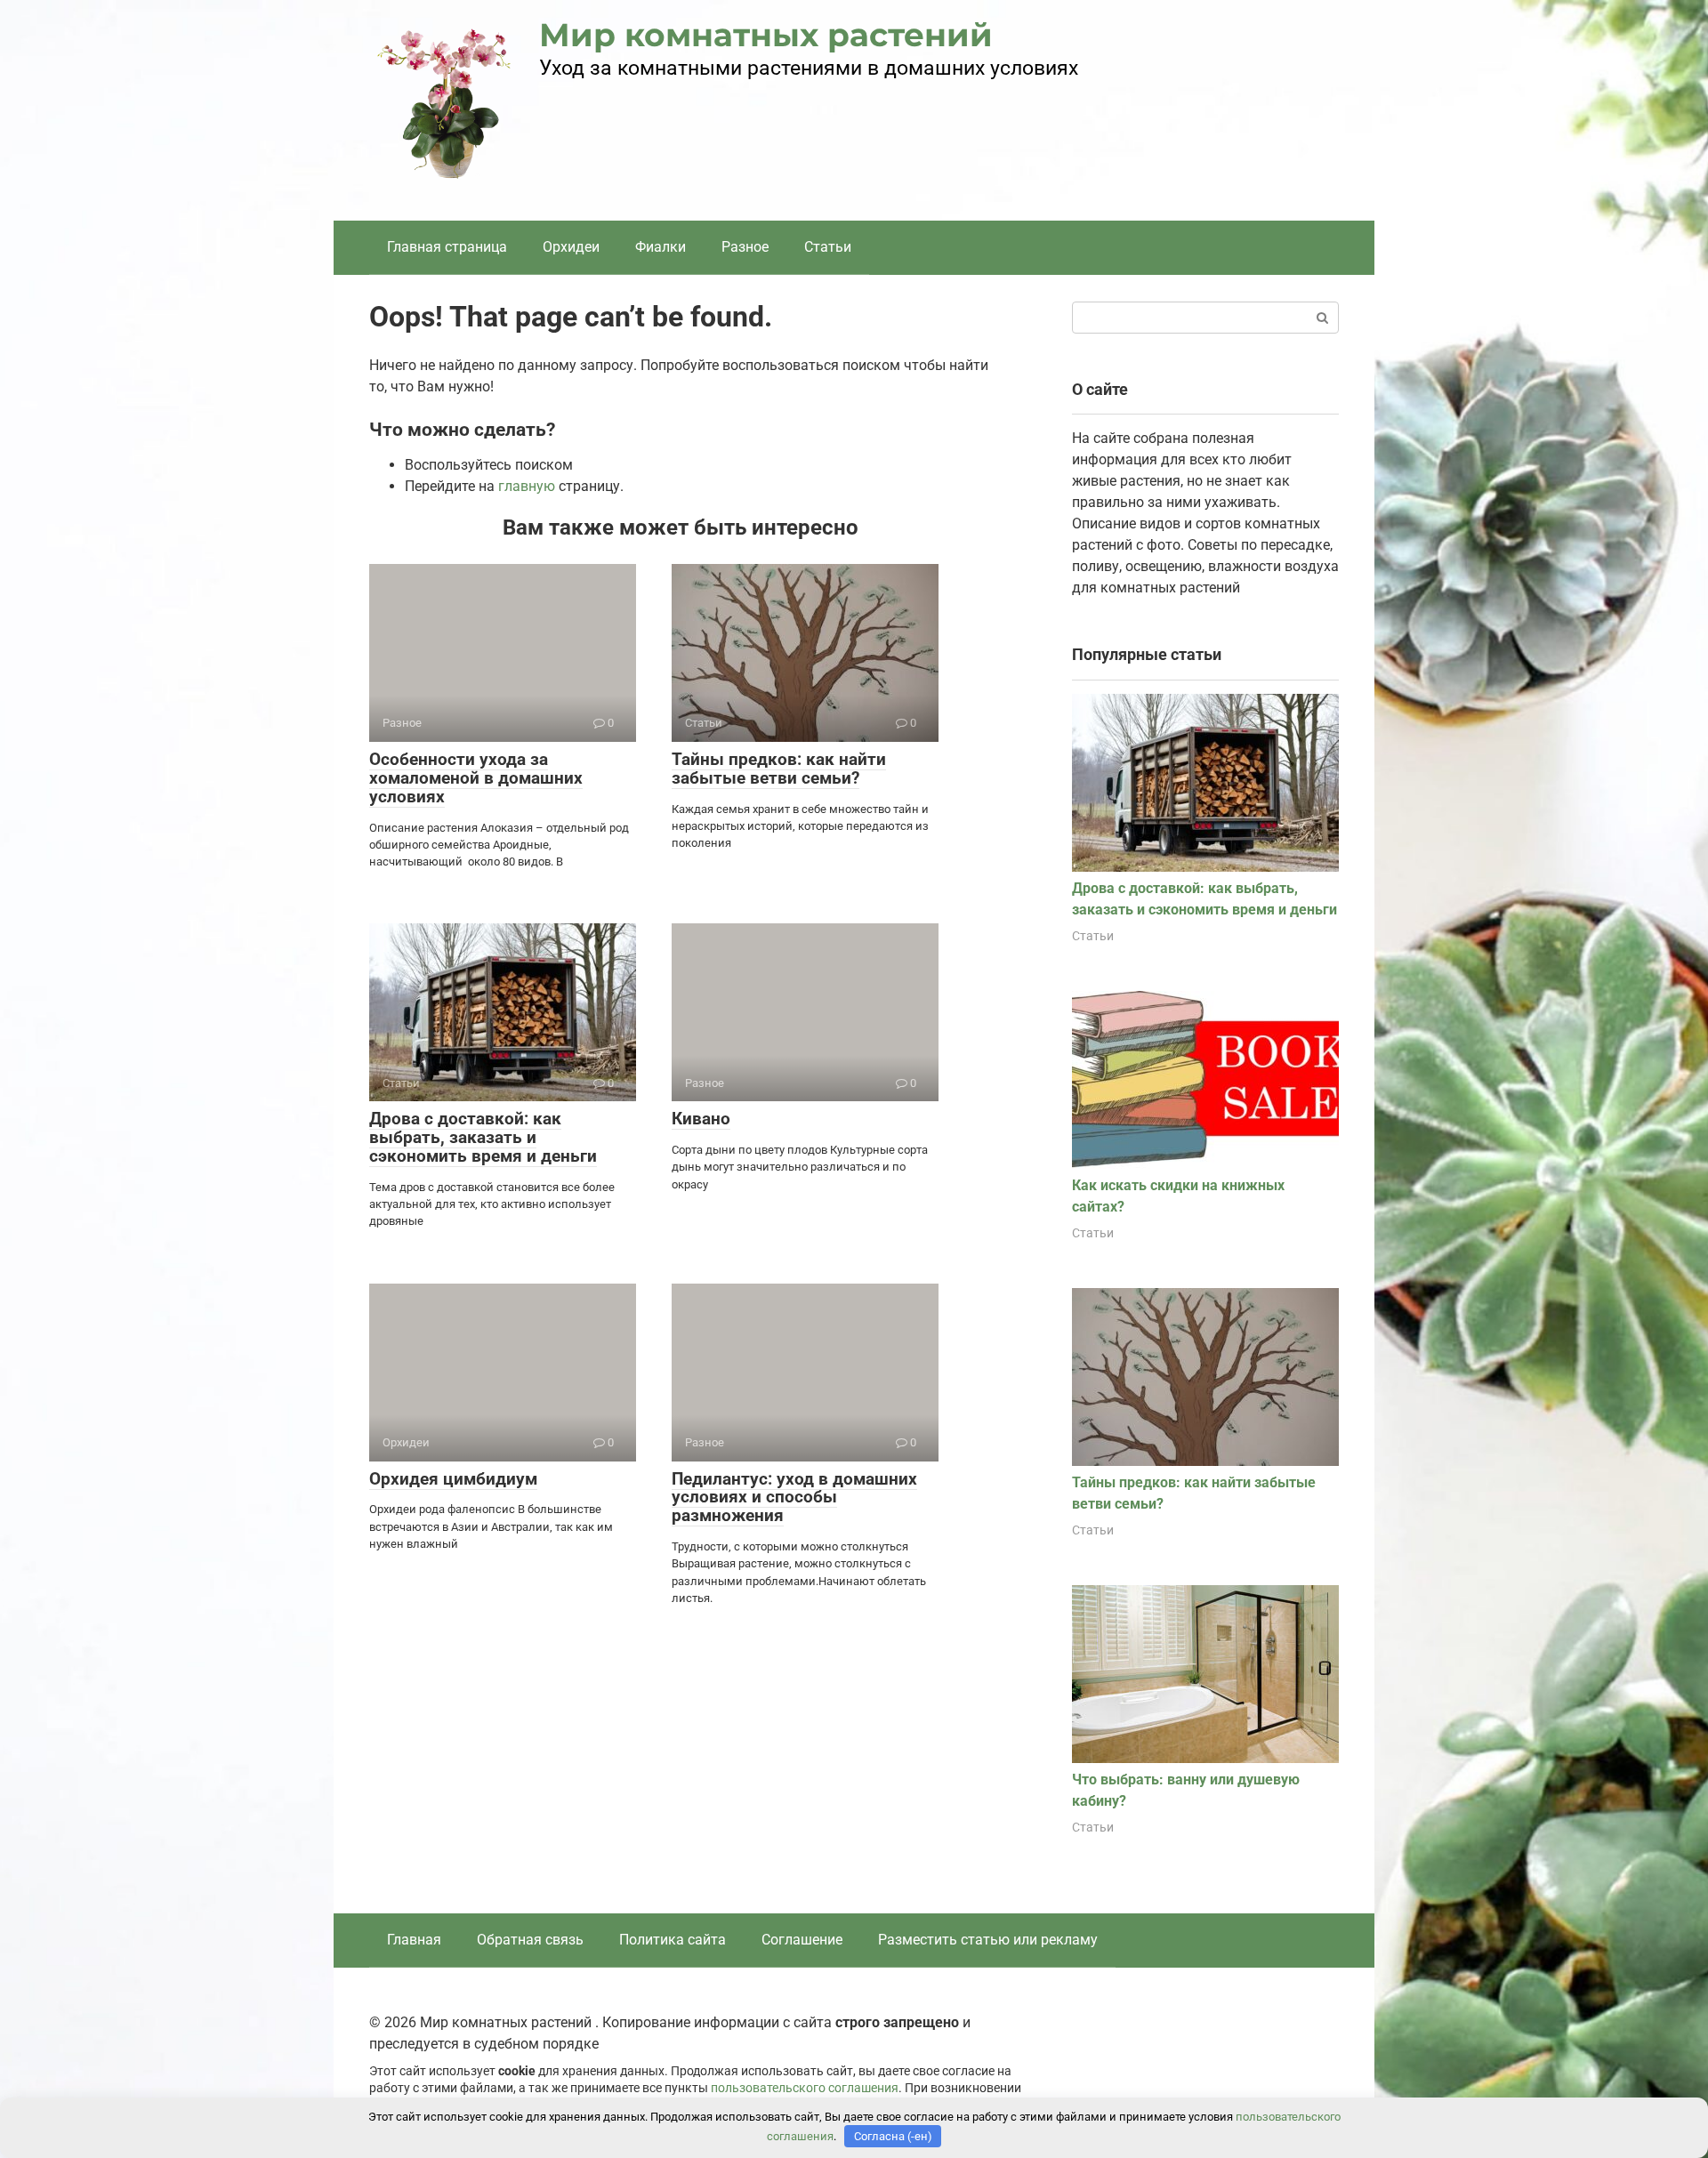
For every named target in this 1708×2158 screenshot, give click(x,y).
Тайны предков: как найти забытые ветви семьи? (779, 769)
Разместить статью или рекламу (988, 1940)
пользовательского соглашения (805, 2088)
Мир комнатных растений (766, 35)
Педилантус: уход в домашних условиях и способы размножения (794, 1498)
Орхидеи (571, 247)
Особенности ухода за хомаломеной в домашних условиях (476, 778)
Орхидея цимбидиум (453, 1479)
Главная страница (447, 247)
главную (527, 486)
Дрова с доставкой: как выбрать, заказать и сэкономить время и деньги (483, 1137)
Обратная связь (530, 1940)
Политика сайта (673, 1940)
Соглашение (802, 1940)
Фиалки (661, 247)
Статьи (828, 247)
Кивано (701, 1119)
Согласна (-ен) (893, 2136)
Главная (414, 1940)
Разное (745, 247)
